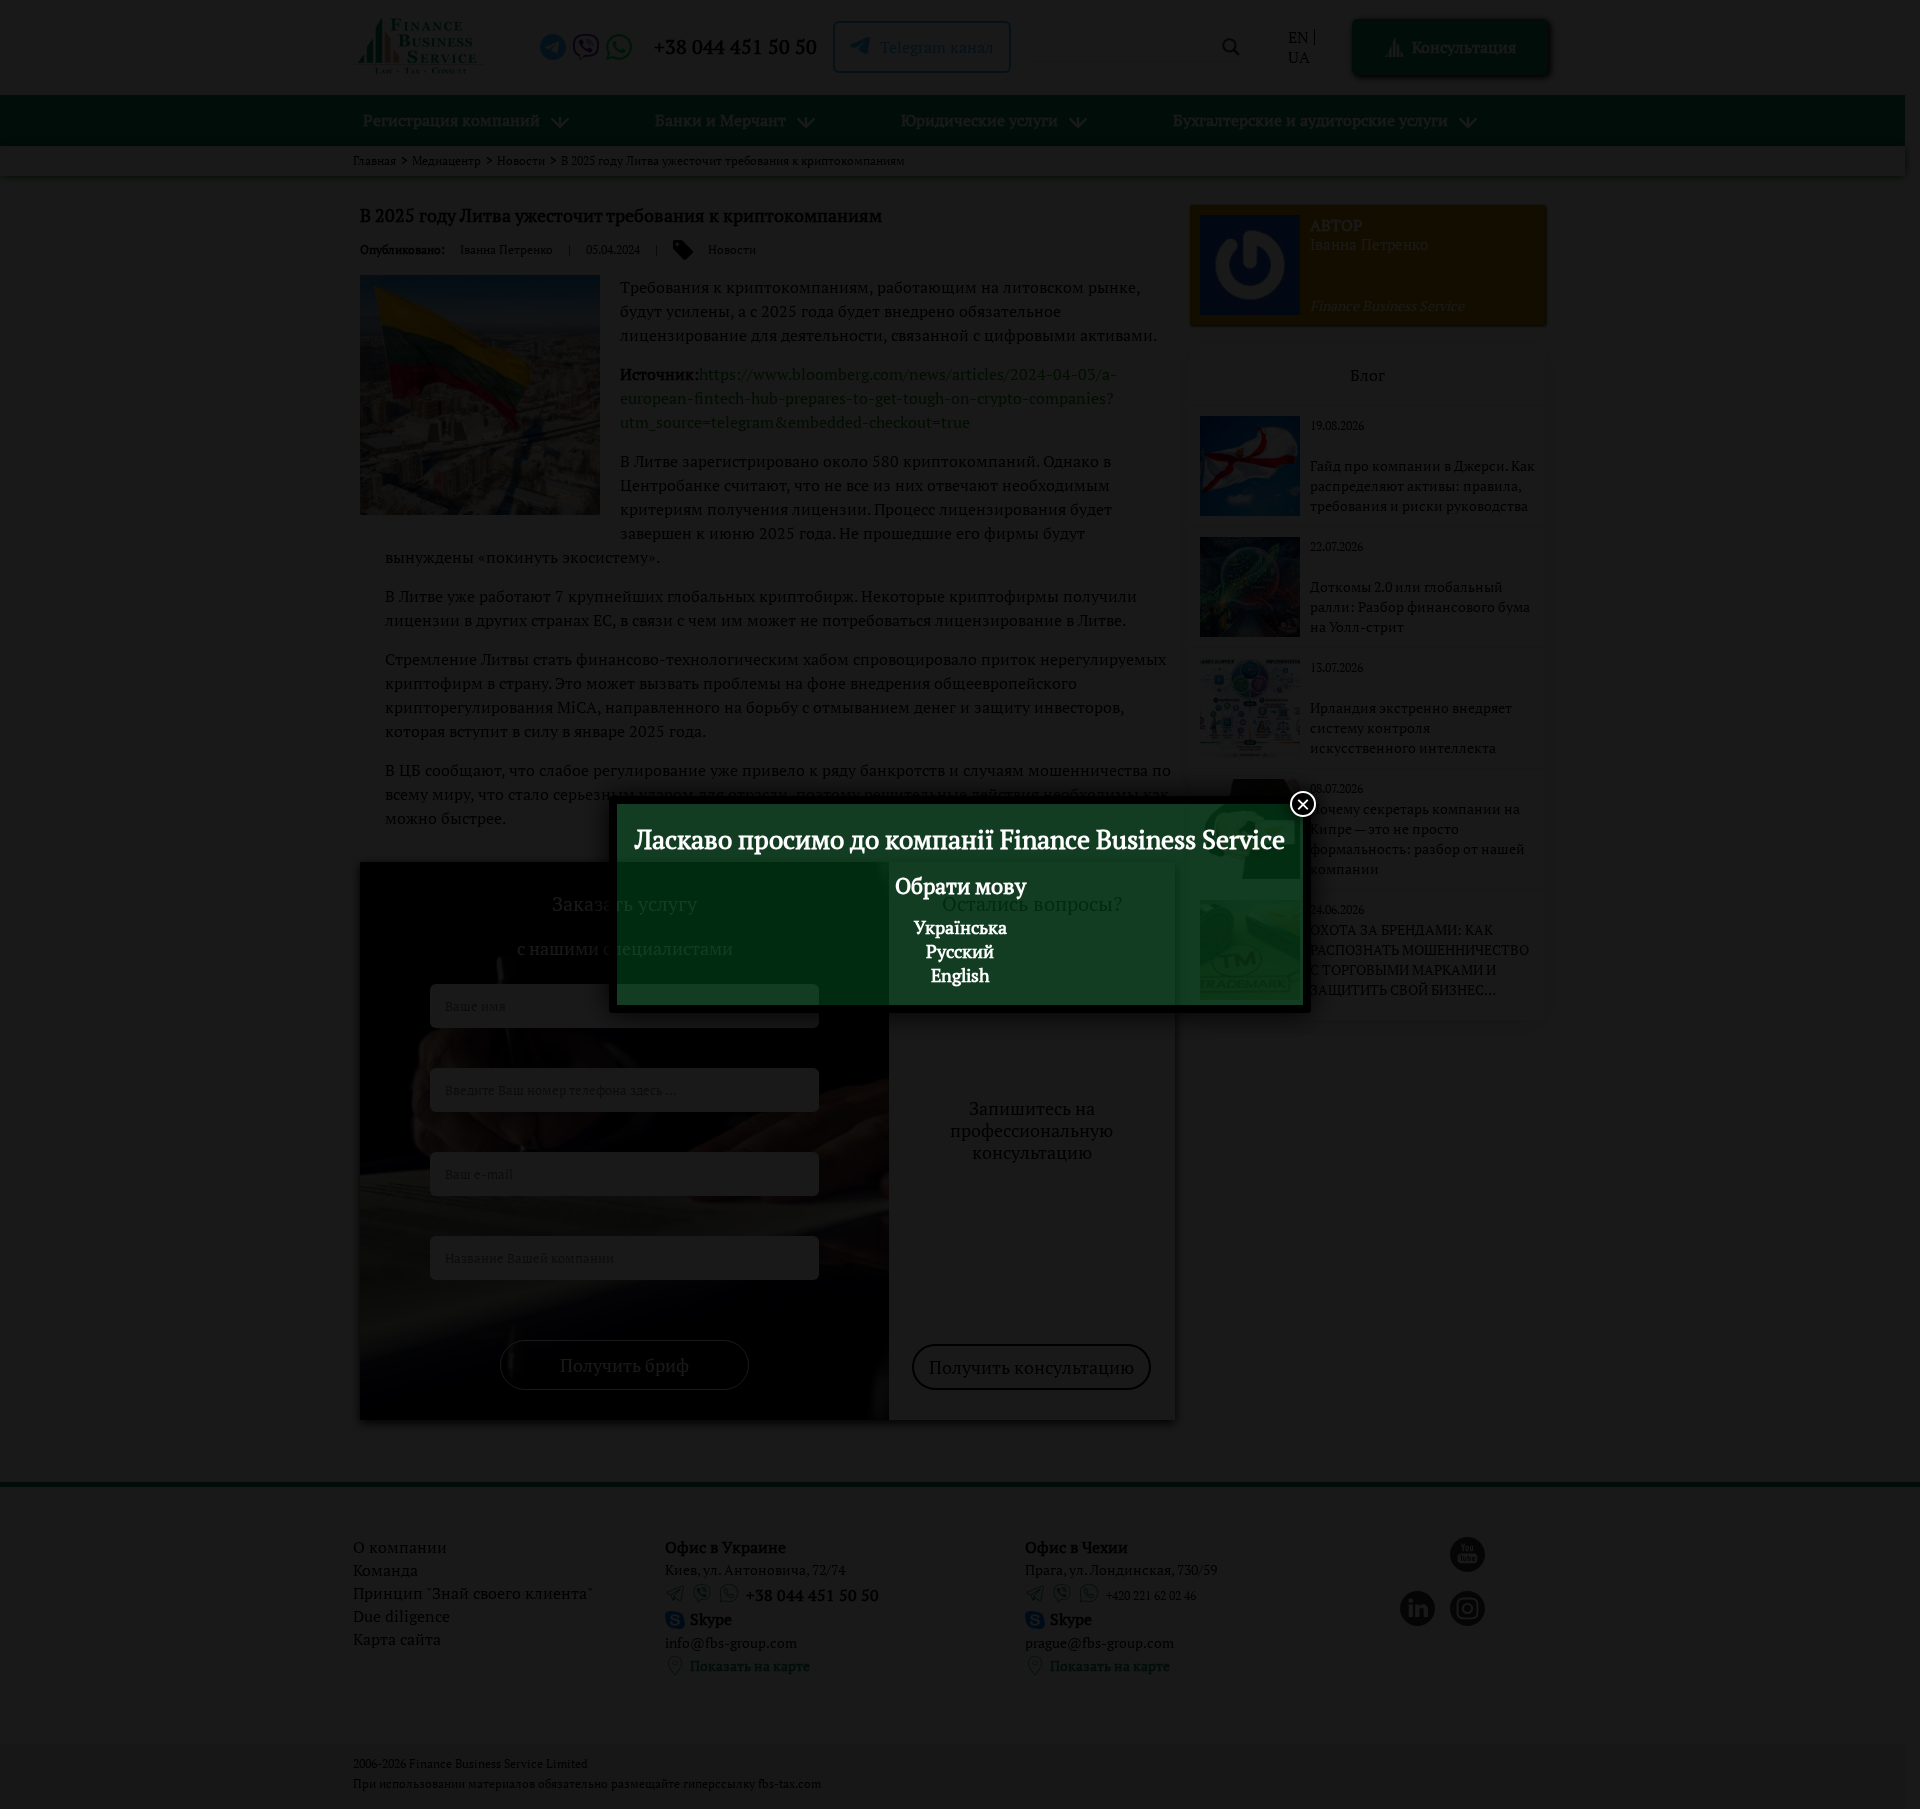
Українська (960, 927)
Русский (960, 951)
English (960, 975)
